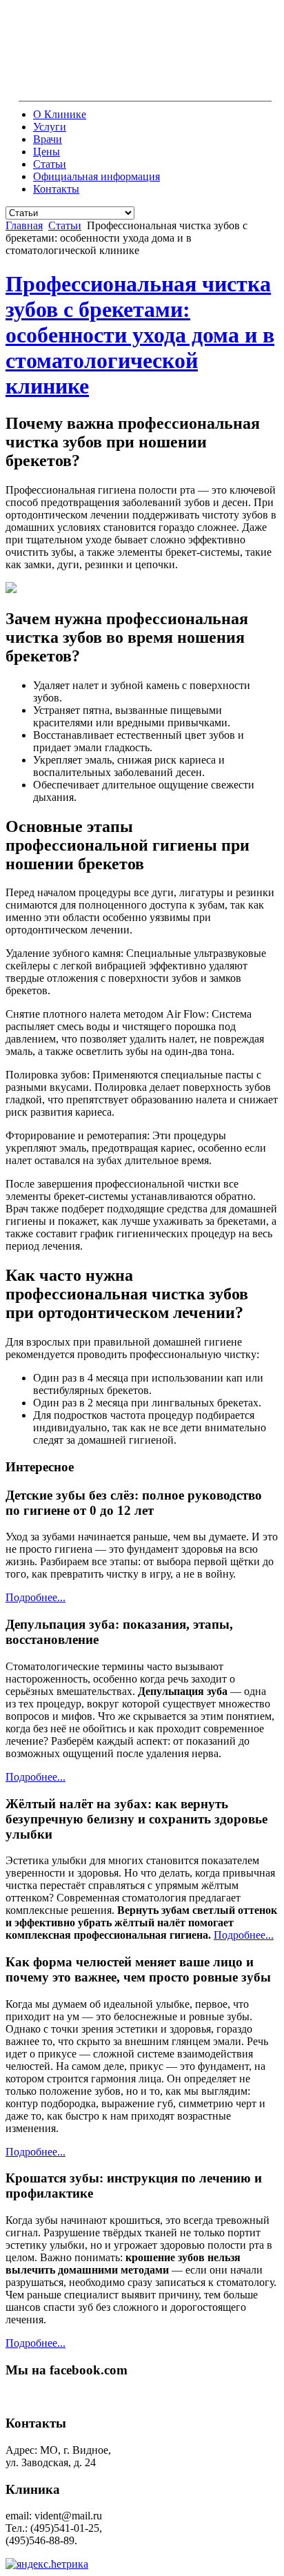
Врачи (48, 139)
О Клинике (60, 114)
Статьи (50, 164)
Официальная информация (97, 176)
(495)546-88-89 (234, 89)
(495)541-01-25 (159, 89)
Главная (24, 225)
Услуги (50, 127)
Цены (47, 152)
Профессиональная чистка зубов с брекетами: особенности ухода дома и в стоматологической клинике (140, 335)
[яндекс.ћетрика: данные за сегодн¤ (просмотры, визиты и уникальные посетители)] (47, 2564)
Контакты (56, 189)
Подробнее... (35, 1597)
